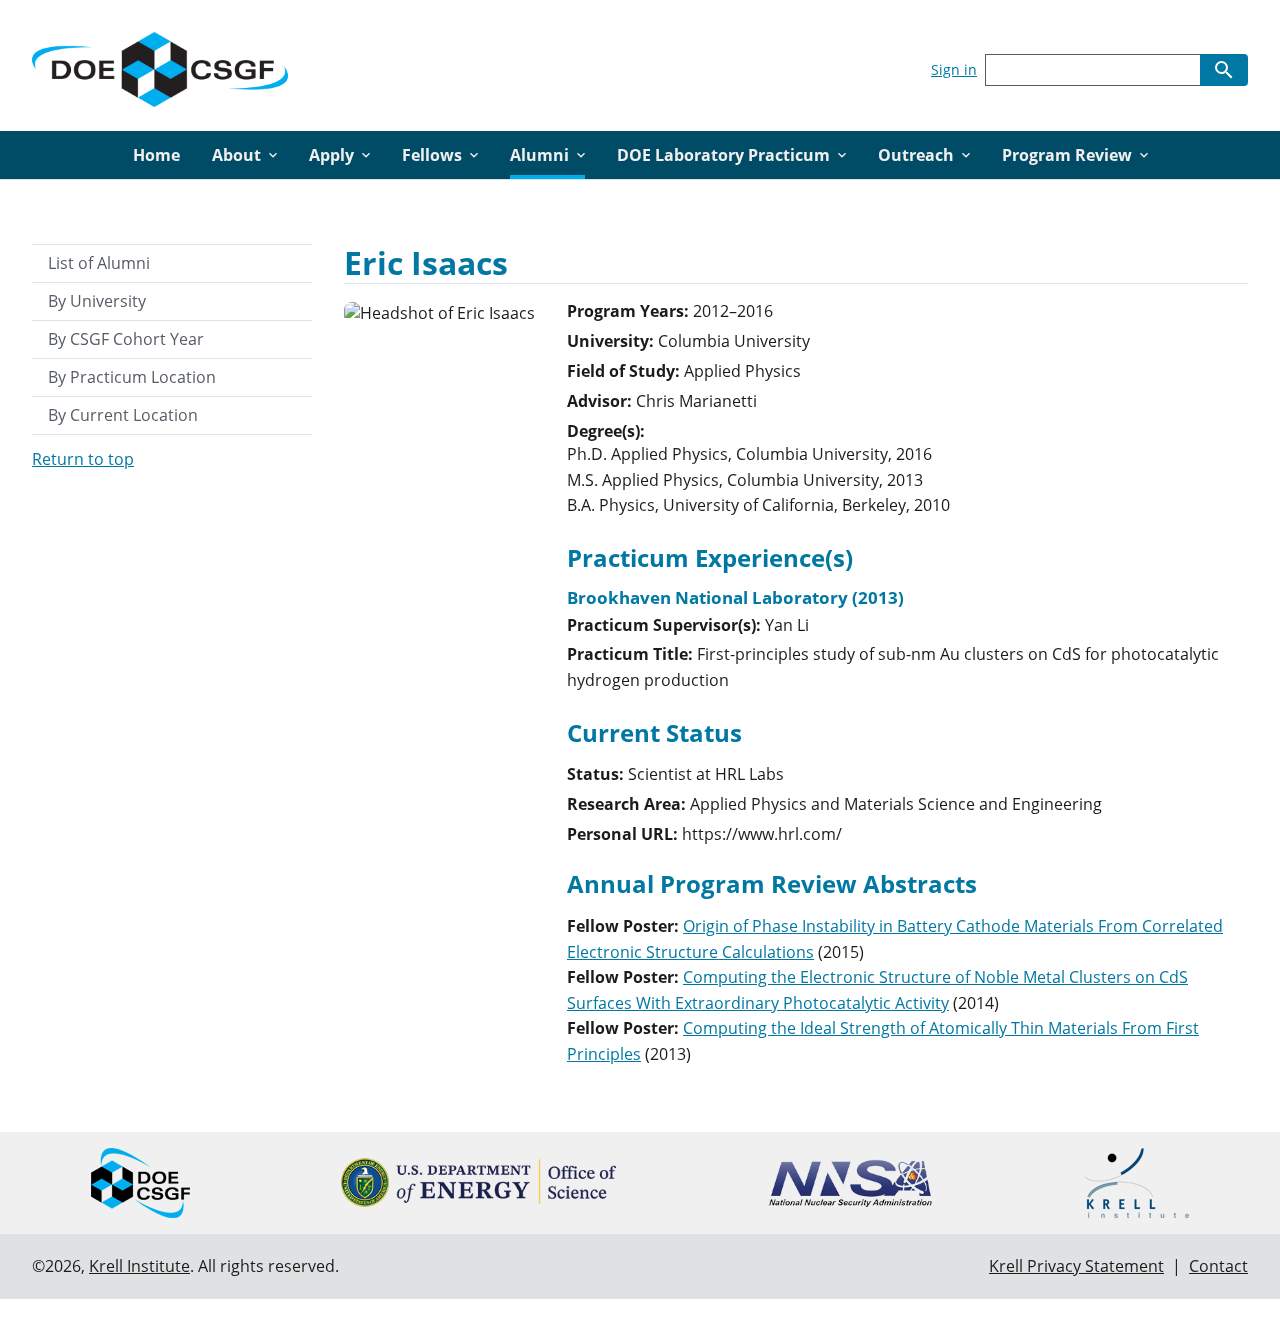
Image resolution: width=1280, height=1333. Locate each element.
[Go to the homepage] (160, 65)
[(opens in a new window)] (478, 1182)
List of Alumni (99, 263)
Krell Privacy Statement (1076, 1266)
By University (97, 301)
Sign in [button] (954, 69)
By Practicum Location (132, 377)
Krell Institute (139, 1266)
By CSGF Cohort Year (126, 339)
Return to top (83, 459)
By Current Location (123, 415)
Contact (1218, 1266)
